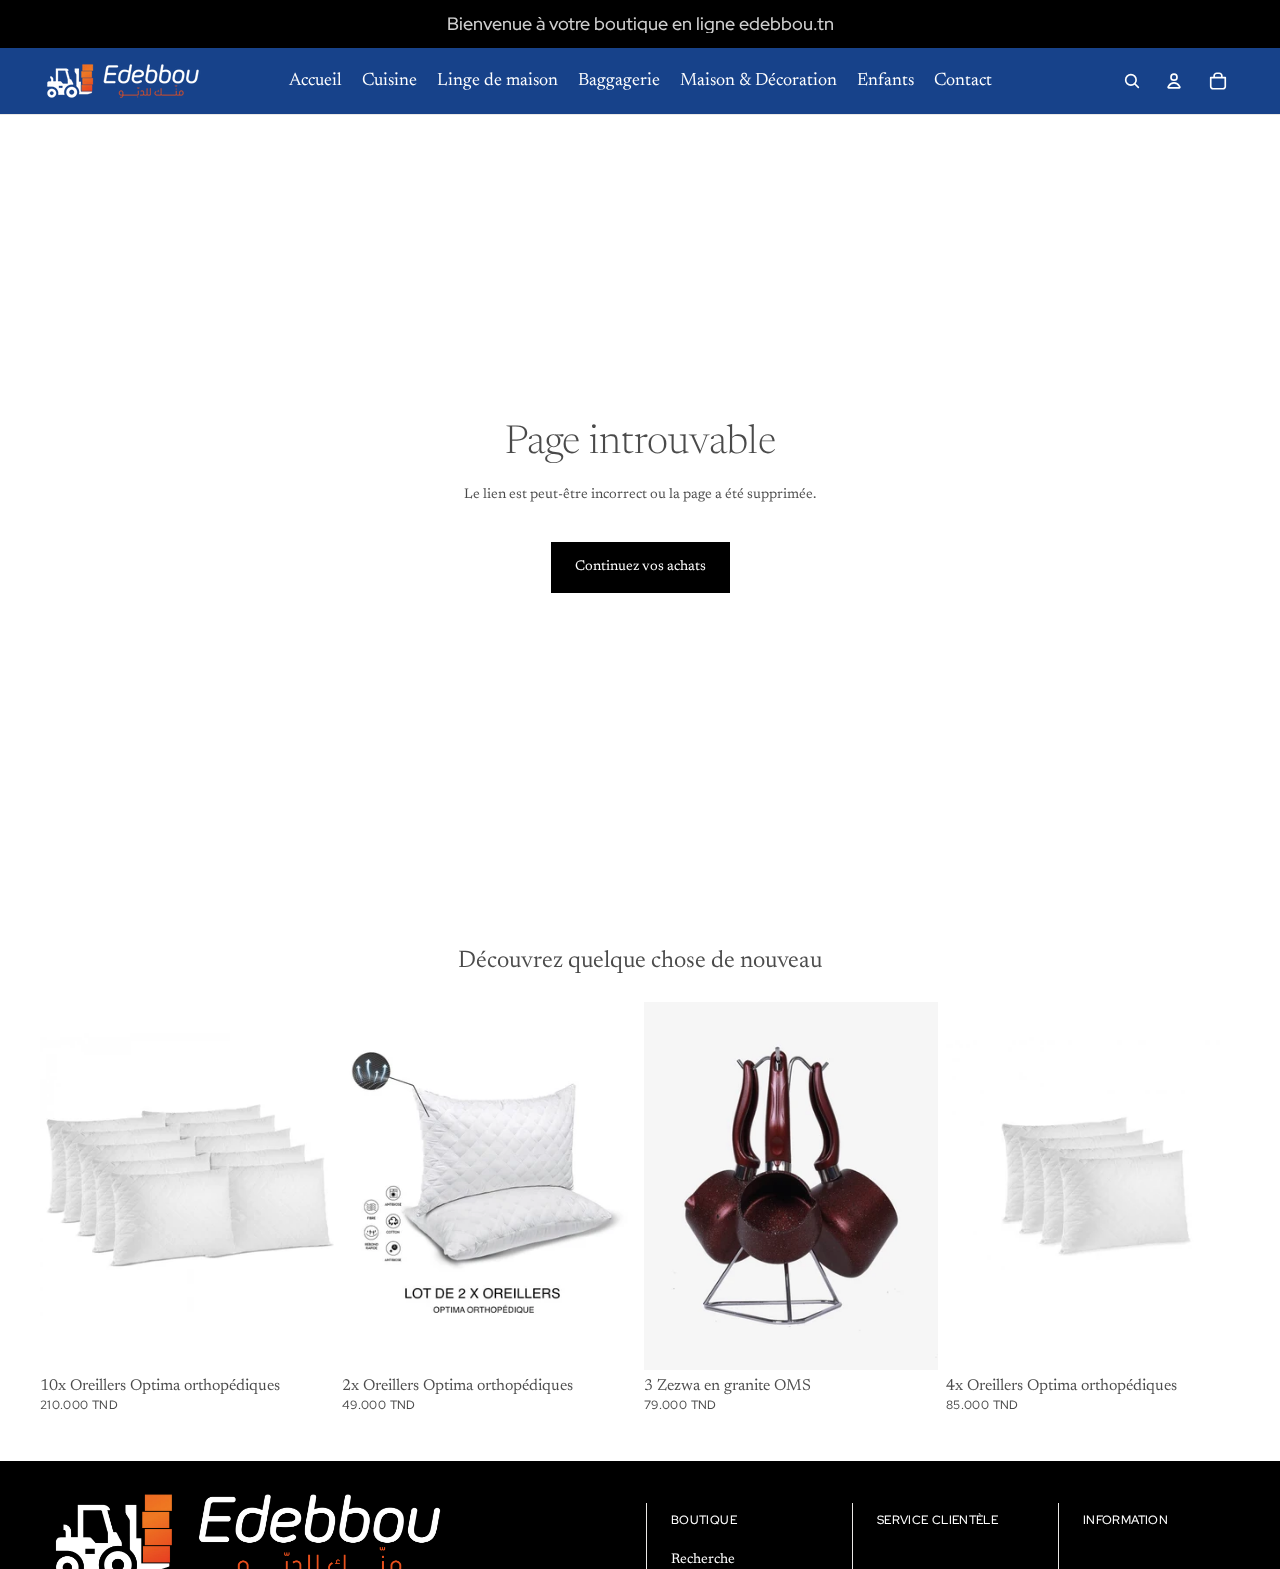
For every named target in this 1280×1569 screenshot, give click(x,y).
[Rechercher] (1132, 81)
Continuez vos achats (640, 567)
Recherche (703, 1559)
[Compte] (1174, 81)
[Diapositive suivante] (606, 1186)
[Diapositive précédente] (372, 1186)
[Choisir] (907, 1339)
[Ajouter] (303, 1339)
